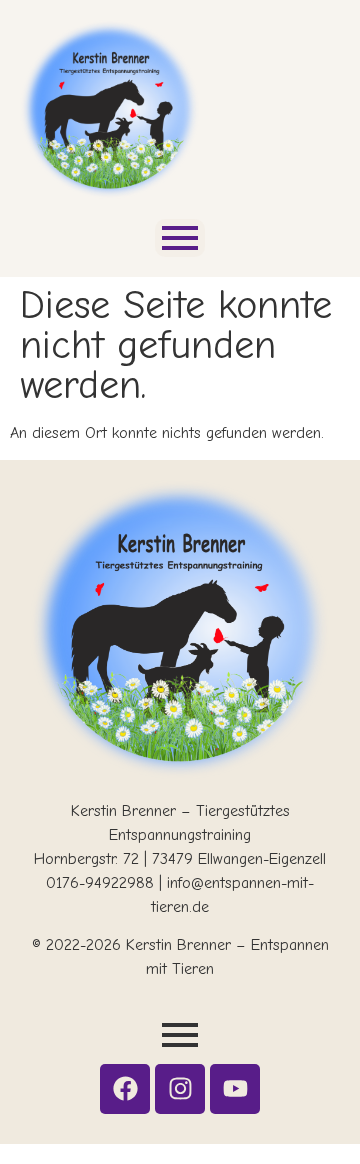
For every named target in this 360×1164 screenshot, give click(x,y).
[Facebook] (125, 1089)
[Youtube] (235, 1089)
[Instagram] (180, 1089)
